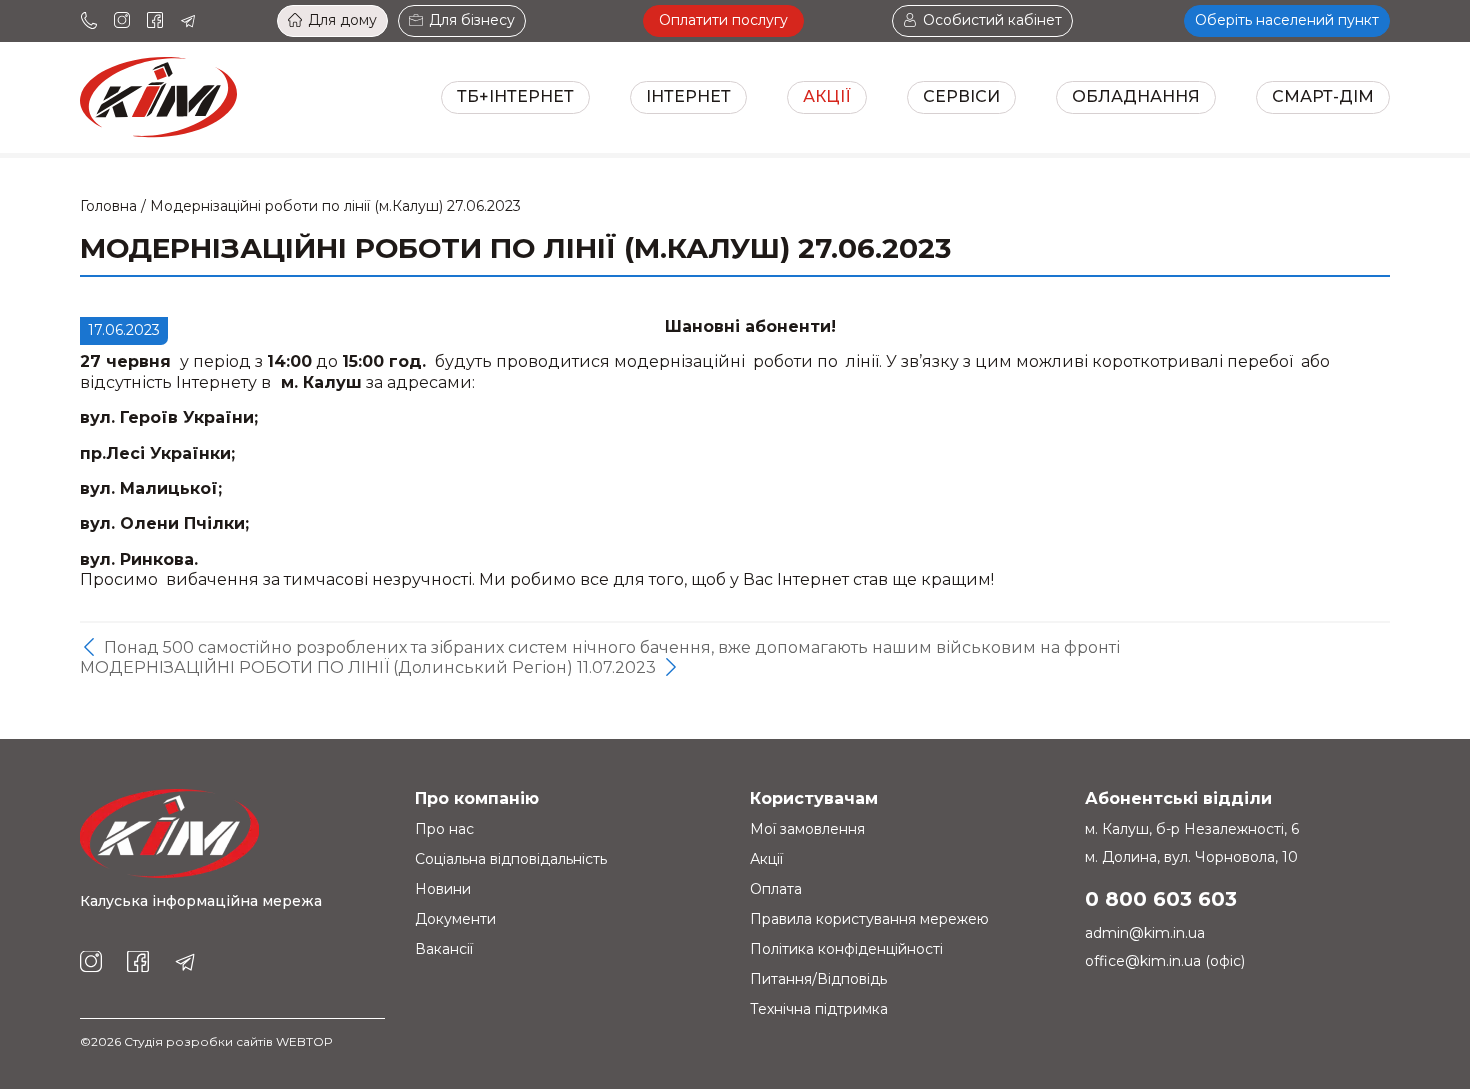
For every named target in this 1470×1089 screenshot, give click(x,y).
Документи (455, 919)
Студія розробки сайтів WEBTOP (228, 1041)
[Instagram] (122, 21)
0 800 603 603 (1161, 899)
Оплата (776, 889)
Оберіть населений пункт (1287, 20)
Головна (108, 206)
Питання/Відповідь (818, 979)
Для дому (342, 20)
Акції (827, 96)
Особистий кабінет (992, 20)
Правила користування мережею (869, 919)
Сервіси (961, 96)
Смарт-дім (1323, 96)
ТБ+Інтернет (515, 96)
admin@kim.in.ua (1145, 933)
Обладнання (1136, 96)
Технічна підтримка (819, 1009)
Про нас (444, 829)
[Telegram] (188, 21)
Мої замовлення (807, 829)
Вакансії (444, 949)
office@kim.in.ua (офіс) (1165, 961)
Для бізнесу (472, 20)
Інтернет (688, 96)
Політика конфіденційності (846, 949)
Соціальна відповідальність (511, 859)
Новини (443, 889)
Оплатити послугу (723, 20)
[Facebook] (155, 21)
